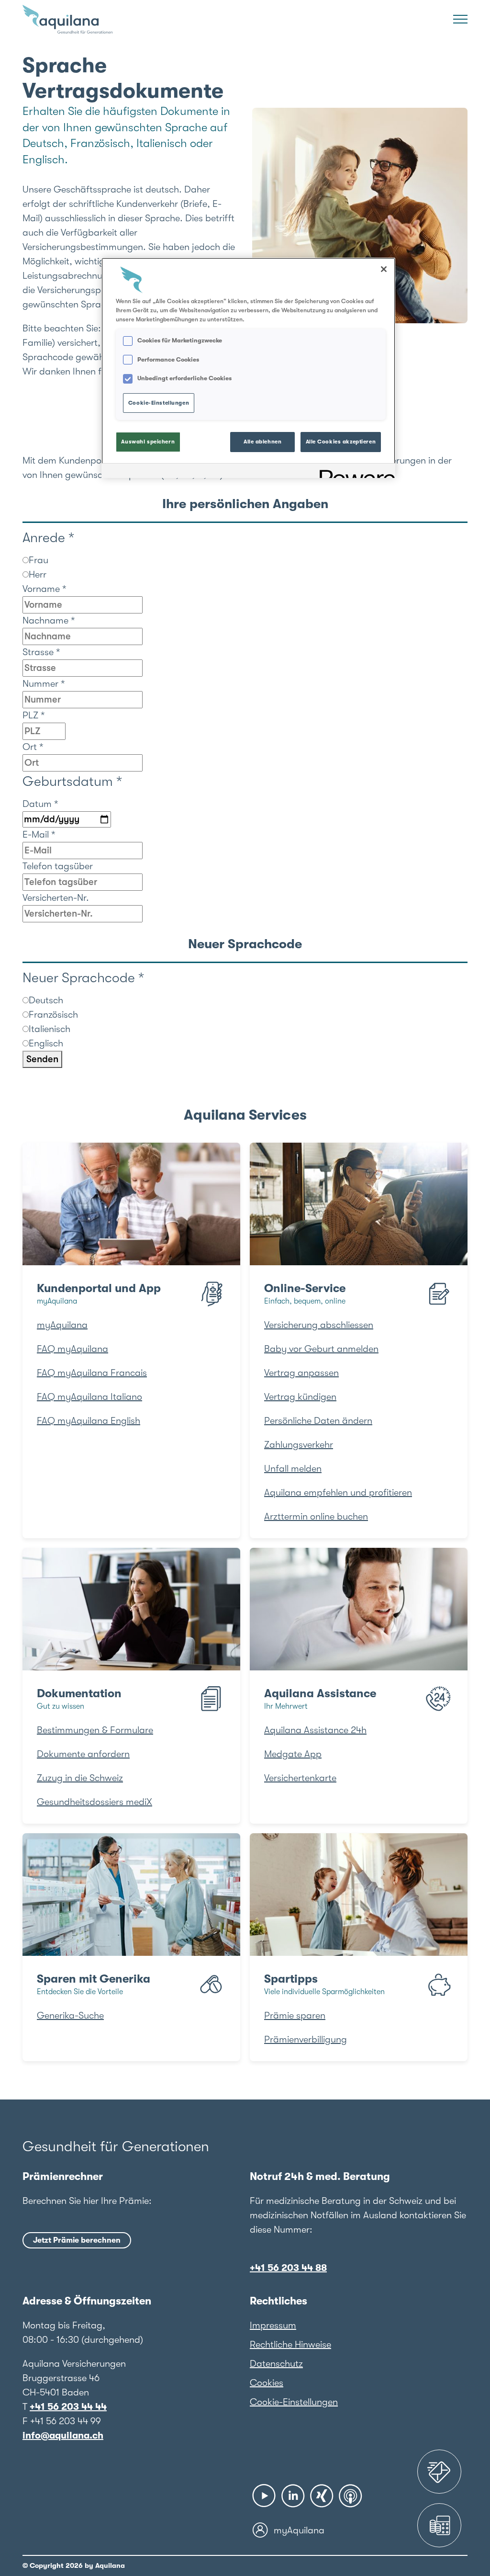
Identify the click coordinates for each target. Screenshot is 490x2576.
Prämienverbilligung (306, 2039)
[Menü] (460, 19)
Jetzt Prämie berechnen (77, 2240)
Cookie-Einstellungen (294, 2402)
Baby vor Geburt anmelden (321, 1349)
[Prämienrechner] (439, 2525)
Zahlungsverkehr (299, 1445)
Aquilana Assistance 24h (315, 1730)
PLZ (34, 715)
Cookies (267, 2383)
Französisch (53, 1015)
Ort (33, 747)
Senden (42, 1059)
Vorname (45, 589)
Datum (40, 804)
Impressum (273, 2325)
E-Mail (39, 834)
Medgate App (293, 1754)
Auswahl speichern (148, 442)
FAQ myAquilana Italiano (89, 1397)
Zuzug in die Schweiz (80, 1778)
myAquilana (62, 1325)
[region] (248, 368)
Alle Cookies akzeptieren (341, 442)
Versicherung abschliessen (319, 1325)
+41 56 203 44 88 (288, 2268)
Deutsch (46, 1000)
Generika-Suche (70, 2015)
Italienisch (50, 1029)
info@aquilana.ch (63, 2435)
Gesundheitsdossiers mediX (95, 1802)
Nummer (44, 684)
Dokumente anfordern (83, 1754)
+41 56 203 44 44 (68, 2407)
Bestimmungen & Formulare (95, 1730)
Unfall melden (293, 1469)
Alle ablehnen (262, 442)
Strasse (41, 652)
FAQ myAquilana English (89, 1421)
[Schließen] (384, 269)
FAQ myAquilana (72, 1349)
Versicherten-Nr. (56, 898)
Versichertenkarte (300, 1778)
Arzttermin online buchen (316, 1516)
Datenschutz (276, 2364)
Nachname (49, 620)
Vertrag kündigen (300, 1397)
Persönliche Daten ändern (318, 1421)
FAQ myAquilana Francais (92, 1373)
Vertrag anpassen (301, 1373)
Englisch (46, 1043)
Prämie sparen (295, 2015)
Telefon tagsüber (58, 866)
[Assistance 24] (439, 2472)
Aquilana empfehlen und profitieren (338, 1492)
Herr (38, 574)
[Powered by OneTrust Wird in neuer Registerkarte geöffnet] (354, 472)
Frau (39, 560)
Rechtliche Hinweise (290, 2344)
